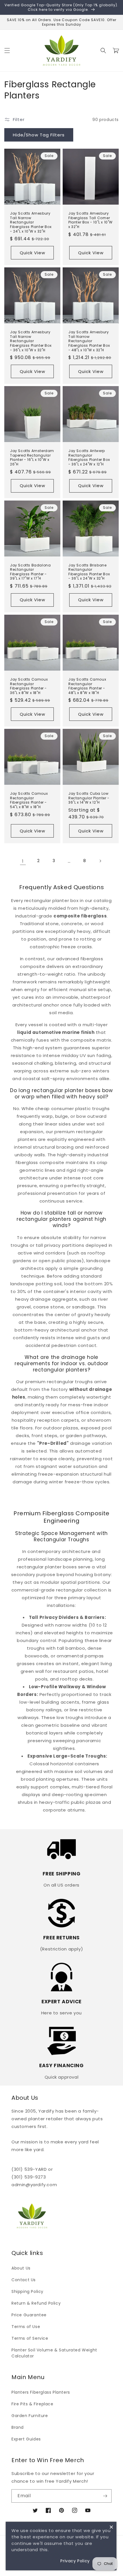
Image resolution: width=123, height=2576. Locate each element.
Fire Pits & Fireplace (32, 2404)
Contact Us (24, 2280)
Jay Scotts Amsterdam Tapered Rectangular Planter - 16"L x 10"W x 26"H (32, 457)
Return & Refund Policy (36, 2303)
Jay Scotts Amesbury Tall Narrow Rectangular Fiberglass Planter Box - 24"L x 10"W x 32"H (31, 222)
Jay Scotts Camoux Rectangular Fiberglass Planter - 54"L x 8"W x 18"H (29, 800)
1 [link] (23, 861)
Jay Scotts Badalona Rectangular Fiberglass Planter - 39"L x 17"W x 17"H (30, 572)
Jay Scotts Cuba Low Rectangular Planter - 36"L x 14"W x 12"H (89, 798)
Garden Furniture (30, 2416)
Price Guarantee (29, 2315)
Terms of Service (30, 2338)
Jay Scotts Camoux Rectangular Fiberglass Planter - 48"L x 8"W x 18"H (87, 686)
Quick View (32, 253)
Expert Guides (26, 2439)
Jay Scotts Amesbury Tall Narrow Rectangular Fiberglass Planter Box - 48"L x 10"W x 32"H (89, 341)
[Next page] (100, 861)
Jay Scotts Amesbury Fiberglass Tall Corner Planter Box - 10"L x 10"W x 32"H (91, 220)
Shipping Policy (27, 2291)
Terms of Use (26, 2327)
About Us (21, 2268)
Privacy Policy (75, 2561)
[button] (7, 51)
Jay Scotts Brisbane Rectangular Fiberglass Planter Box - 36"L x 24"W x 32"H (89, 572)
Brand (18, 2427)
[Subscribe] (105, 2496)
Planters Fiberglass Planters (41, 2392)
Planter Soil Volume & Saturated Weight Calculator (54, 2353)
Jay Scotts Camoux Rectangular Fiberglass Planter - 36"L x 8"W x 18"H (29, 686)
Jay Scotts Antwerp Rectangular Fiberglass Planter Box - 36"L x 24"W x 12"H (89, 457)
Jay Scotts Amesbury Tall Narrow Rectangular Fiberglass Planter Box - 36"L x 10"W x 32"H (31, 341)
